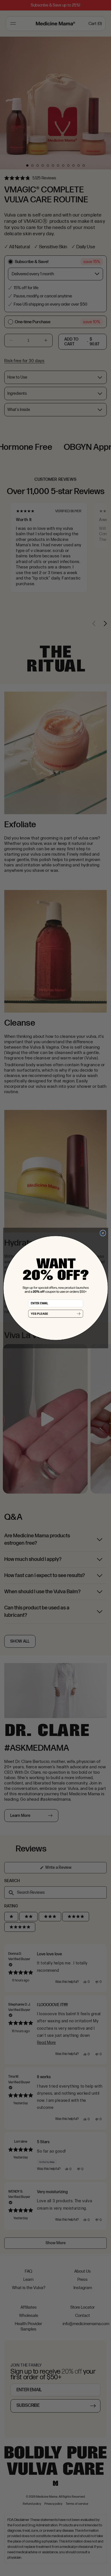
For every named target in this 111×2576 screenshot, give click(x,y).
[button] (56, 1314)
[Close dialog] (103, 1233)
